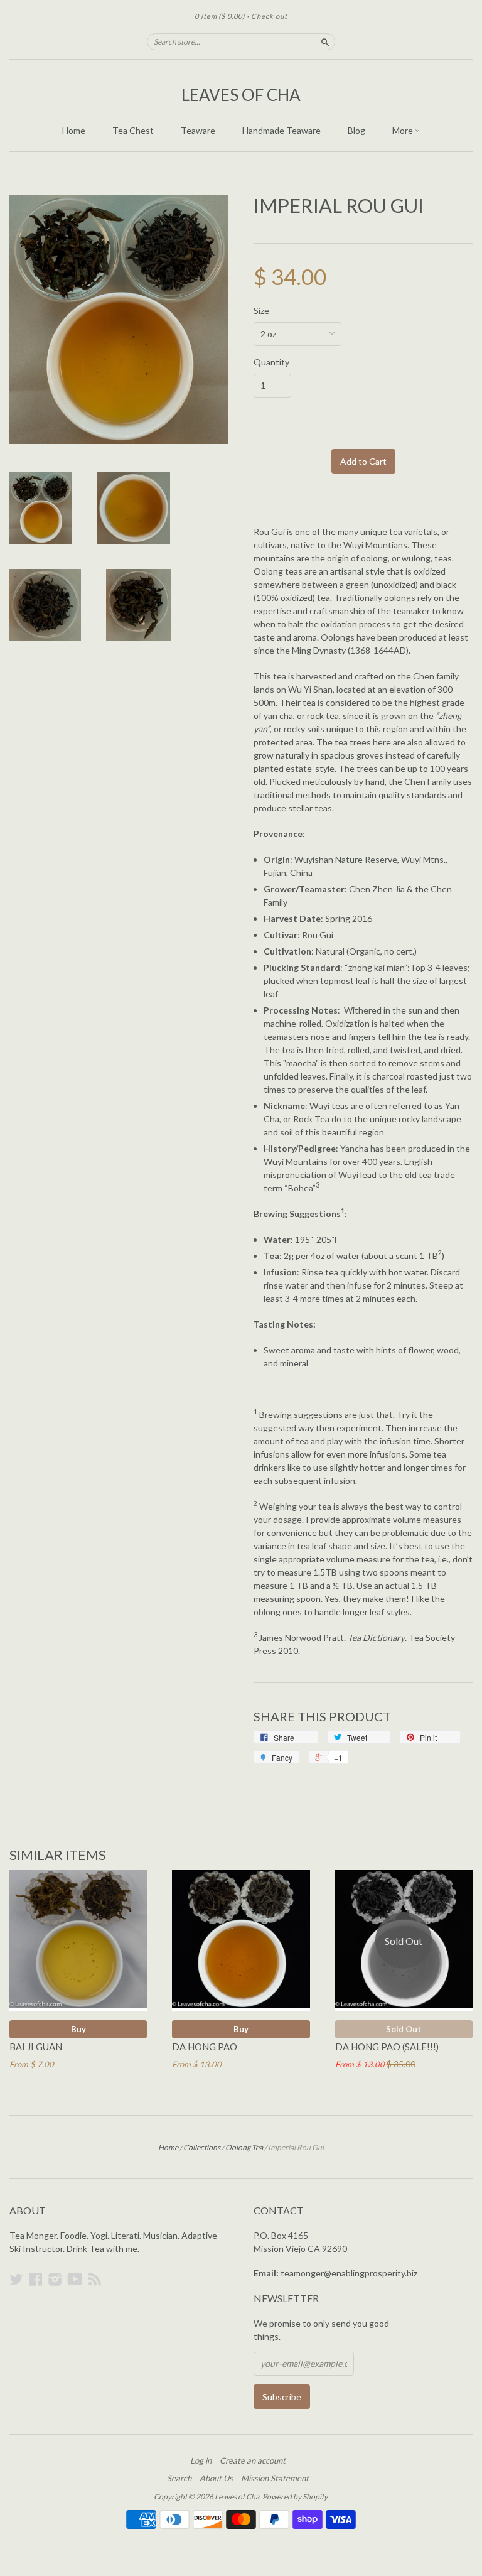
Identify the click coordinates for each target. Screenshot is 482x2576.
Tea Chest (133, 130)
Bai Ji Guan (36, 2047)
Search (179, 2478)
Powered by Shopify (295, 2497)
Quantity (271, 362)
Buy (78, 2029)
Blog (356, 130)
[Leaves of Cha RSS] (95, 2279)
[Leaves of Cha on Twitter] (16, 2279)
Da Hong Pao (205, 2047)
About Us (216, 2478)
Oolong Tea (244, 2147)
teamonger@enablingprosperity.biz (349, 2273)
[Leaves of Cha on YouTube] (75, 2279)
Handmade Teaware (281, 130)
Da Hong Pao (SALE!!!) (387, 2047)
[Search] (325, 41)
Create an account (253, 2460)
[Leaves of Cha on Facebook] (36, 2279)
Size (261, 311)
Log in (201, 2460)
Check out (269, 16)
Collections (202, 2147)
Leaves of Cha (241, 95)
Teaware (198, 130)
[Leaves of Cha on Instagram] (55, 2279)
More (404, 130)
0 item (220, 16)
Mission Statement (275, 2478)
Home (74, 130)
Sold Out (404, 2029)
